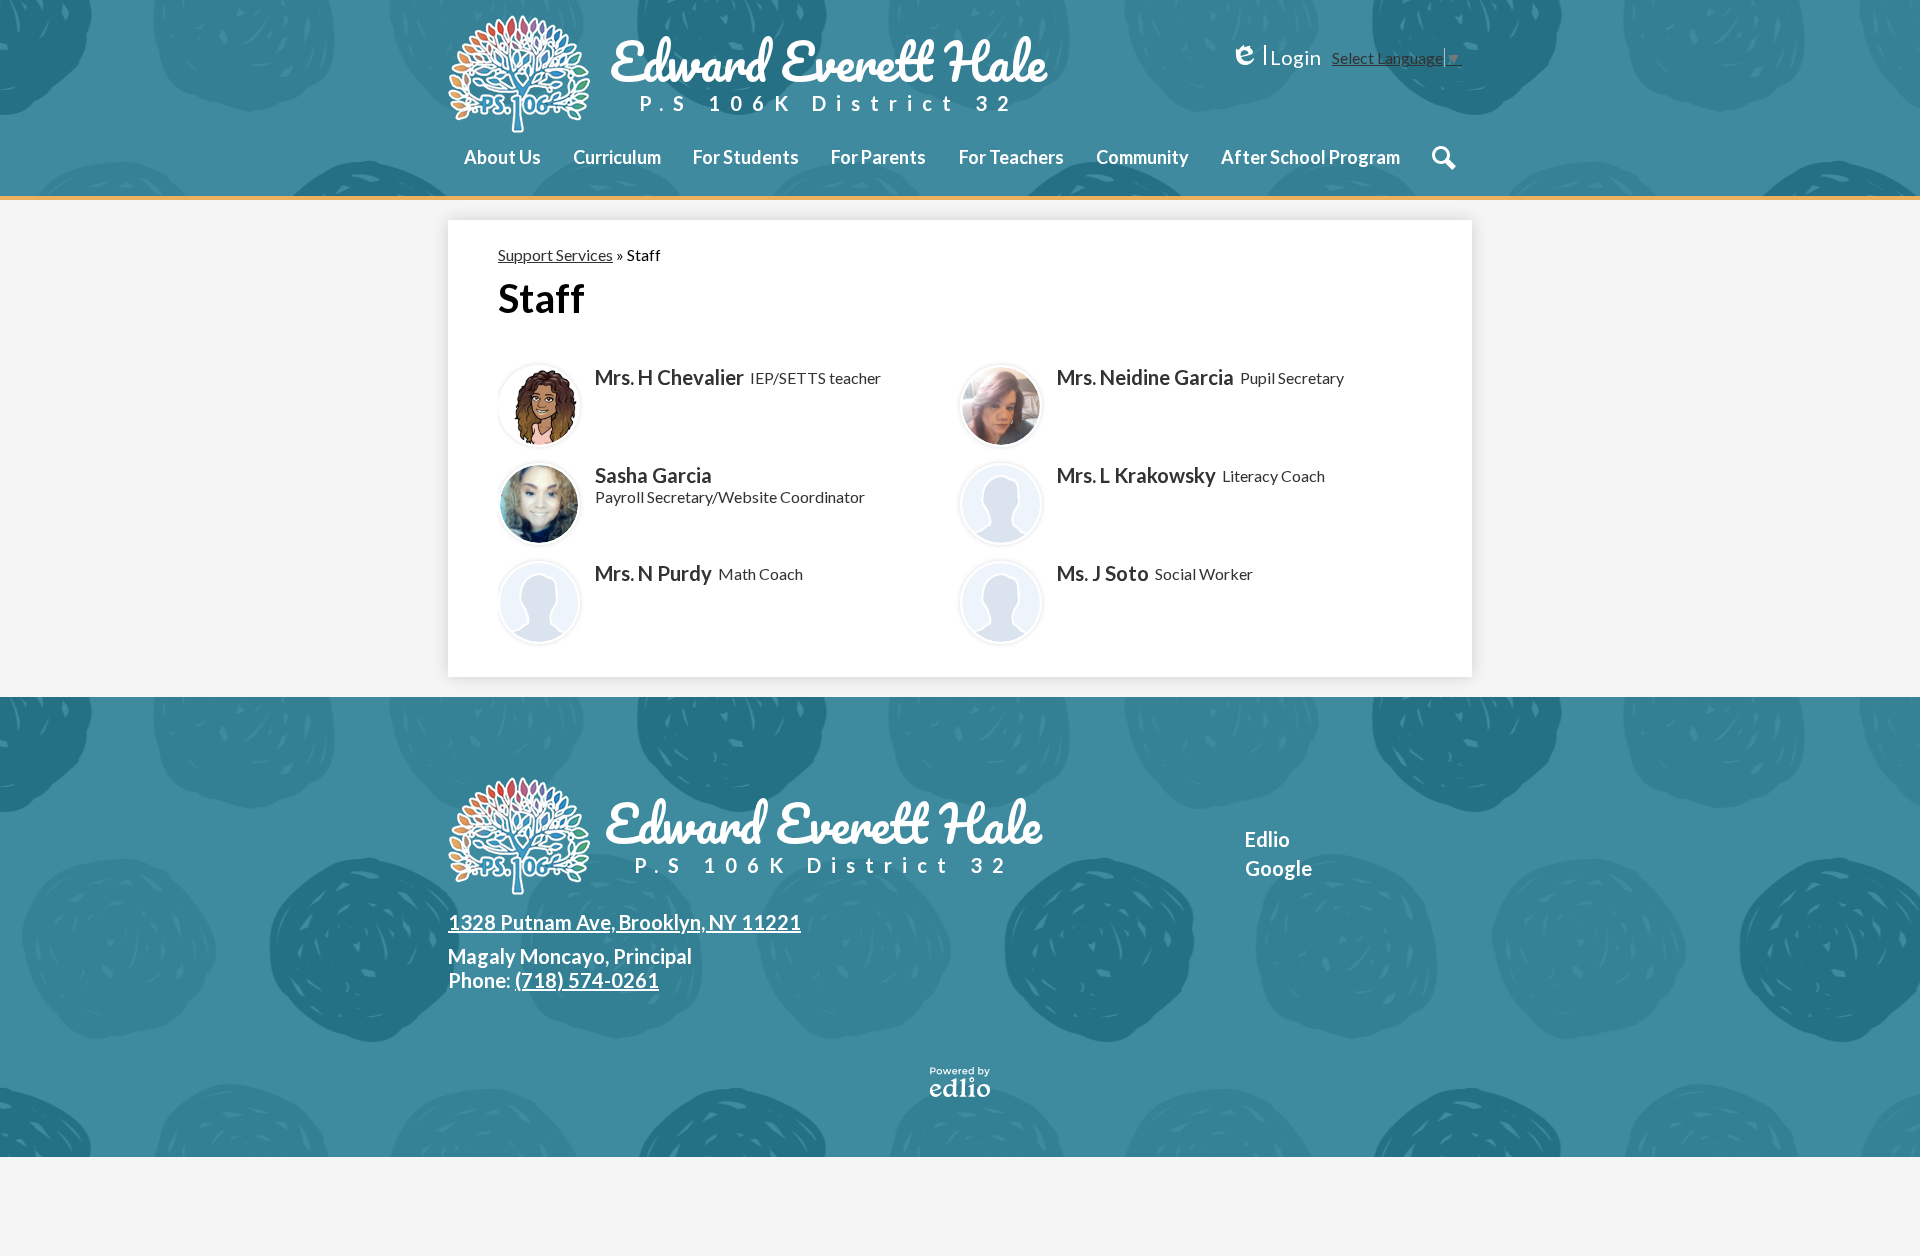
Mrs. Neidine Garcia (1145, 377)
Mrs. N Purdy (653, 573)
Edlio (1267, 839)
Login (1275, 57)
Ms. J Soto (1103, 573)
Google (1278, 868)
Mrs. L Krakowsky (1136, 475)
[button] (502, 171)
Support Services (555, 254)
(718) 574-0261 (587, 980)
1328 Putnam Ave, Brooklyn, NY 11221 (624, 922)
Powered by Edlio (960, 1082)
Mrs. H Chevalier (669, 377)
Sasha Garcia (653, 475)
